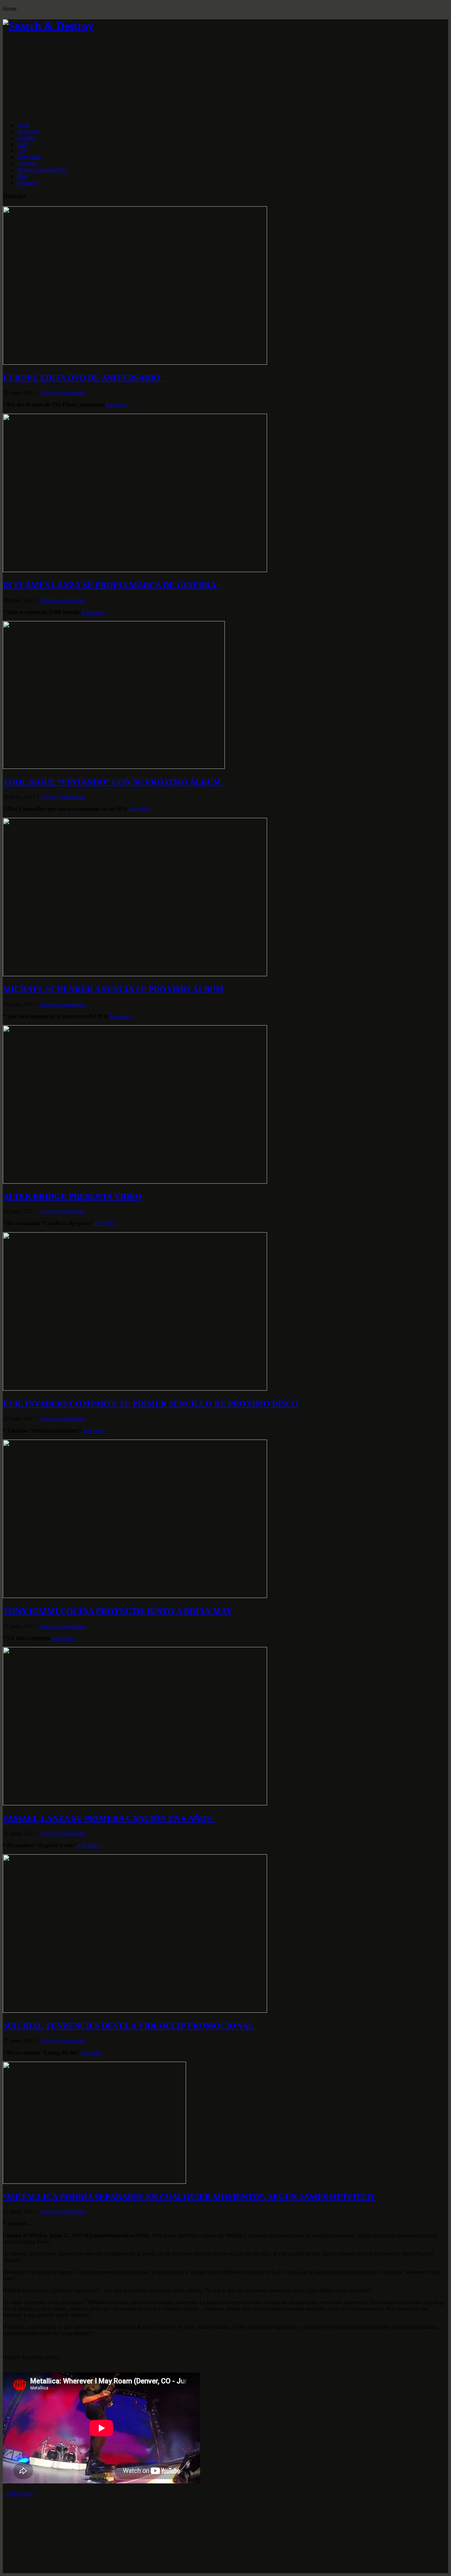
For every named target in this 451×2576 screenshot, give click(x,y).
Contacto (27, 182)
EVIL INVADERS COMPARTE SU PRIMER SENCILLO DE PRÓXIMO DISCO (151, 1404)
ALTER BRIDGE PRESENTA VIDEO (72, 1196)
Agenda (26, 138)
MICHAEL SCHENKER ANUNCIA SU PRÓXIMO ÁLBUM (113, 989)
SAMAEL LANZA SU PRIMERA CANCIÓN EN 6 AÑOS (109, 1818)
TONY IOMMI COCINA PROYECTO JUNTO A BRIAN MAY (118, 1611)
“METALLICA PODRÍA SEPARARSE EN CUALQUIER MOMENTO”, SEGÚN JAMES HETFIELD (189, 2197)
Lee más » (118, 405)
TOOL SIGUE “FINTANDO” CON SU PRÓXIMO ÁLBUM (114, 782)
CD (21, 151)
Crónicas (27, 163)
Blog (22, 176)
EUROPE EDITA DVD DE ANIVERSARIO (84, 378)
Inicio (23, 125)
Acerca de (28, 131)
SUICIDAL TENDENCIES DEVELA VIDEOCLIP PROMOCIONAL (130, 2026)
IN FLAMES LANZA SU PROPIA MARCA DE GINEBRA (111, 585)
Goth (23, 144)
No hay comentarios (63, 393)
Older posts (18, 2493)
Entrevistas (29, 157)
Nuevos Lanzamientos (42, 170)
